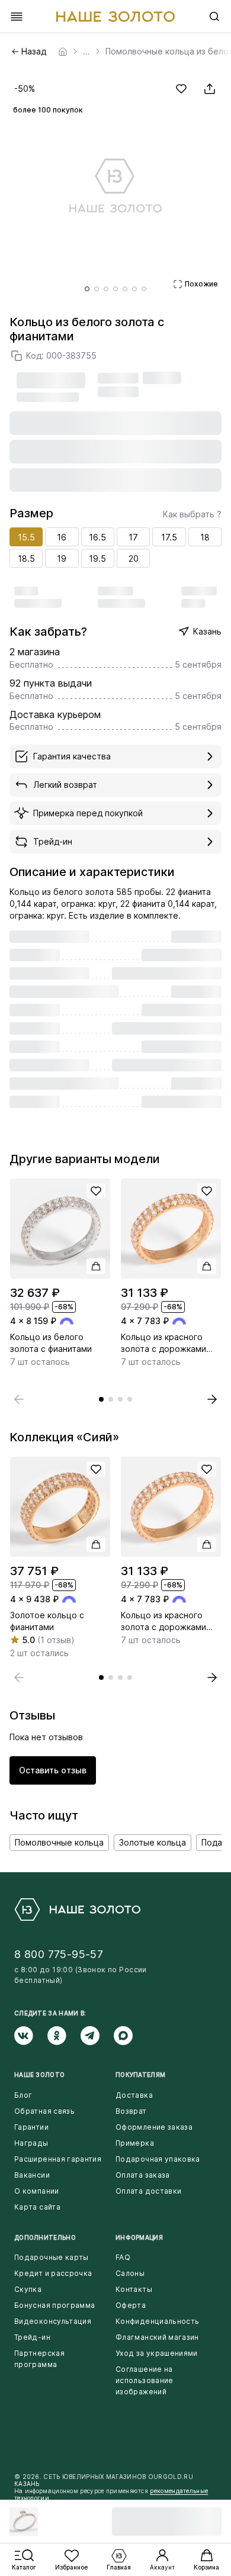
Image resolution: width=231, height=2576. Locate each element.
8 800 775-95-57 (59, 1954)
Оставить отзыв (53, 1770)
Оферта (131, 2305)
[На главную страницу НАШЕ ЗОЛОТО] (77, 1910)
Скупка (28, 2289)
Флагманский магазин (157, 2337)
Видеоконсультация (53, 2321)
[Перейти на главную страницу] (115, 17)
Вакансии (32, 2175)
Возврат (131, 2111)
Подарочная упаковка (158, 2159)
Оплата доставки (148, 2191)
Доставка (134, 2095)
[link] (63, 51)
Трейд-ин (32, 2337)
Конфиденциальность (157, 2321)
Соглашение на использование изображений (145, 2380)
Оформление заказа (154, 2127)
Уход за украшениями (157, 2353)
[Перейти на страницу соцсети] (31, 2036)
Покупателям (140, 2075)
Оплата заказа (143, 2175)
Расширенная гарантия (58, 2159)
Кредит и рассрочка (53, 2273)
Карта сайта (37, 2207)
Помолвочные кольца (59, 1842)
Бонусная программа (54, 2305)
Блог (23, 2095)
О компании (37, 2191)
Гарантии (31, 2127)
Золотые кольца (153, 1842)
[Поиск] (214, 17)
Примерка (135, 2143)
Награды (31, 2143)
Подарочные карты (52, 2257)
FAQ (123, 2257)
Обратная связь (44, 2111)
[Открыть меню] (17, 17)
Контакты (134, 2289)
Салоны (130, 2273)
